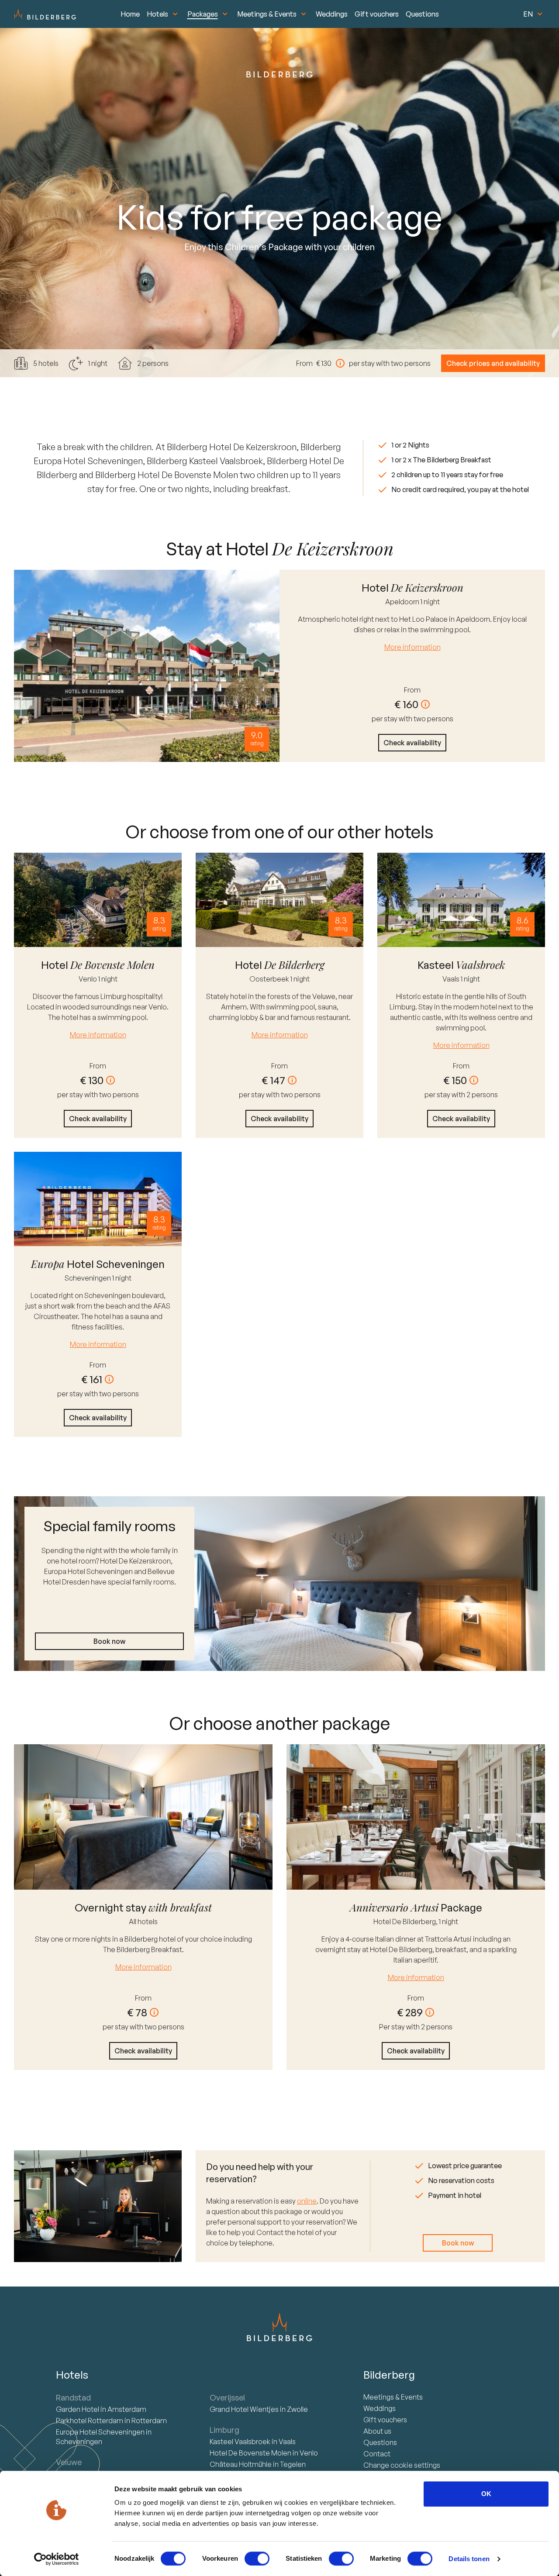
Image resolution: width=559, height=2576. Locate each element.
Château (241, 2464)
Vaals (452, 979)
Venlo (88, 979)
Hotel (78, 2409)
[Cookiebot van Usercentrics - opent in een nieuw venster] (57, 2559)
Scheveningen (88, 1278)
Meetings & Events (267, 14)
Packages (203, 14)
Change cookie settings (402, 2465)
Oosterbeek (270, 979)
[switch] (257, 2559)
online (307, 2201)
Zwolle (297, 2409)
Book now (109, 1641)
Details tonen (469, 2559)
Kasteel (240, 2442)
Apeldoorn (403, 602)
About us (377, 2431)
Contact (377, 2454)
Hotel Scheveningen (101, 2432)
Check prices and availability (493, 363)
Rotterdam (90, 2421)
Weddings (332, 14)
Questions (422, 14)
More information (412, 647)
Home (130, 14)
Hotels (157, 14)
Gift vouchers (377, 14)
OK (486, 2494)
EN (528, 14)
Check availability (412, 743)
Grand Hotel (244, 2409)
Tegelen (293, 2464)
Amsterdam (127, 2409)
